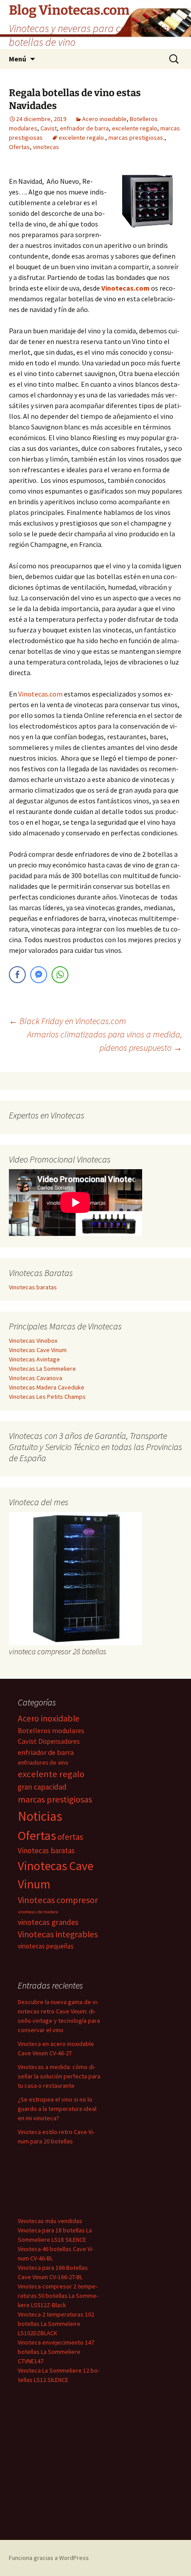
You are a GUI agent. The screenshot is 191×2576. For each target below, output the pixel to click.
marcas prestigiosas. (136, 138)
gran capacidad (42, 1787)
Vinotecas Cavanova (36, 1378)
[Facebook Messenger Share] (39, 975)
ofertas (70, 1837)
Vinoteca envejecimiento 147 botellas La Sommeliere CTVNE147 (56, 2352)
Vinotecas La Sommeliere (42, 1369)
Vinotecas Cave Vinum (38, 1350)
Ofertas (19, 147)
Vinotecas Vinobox (33, 1341)
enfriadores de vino (43, 1762)
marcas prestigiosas (55, 1799)
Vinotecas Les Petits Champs (47, 1397)
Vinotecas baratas (33, 1287)
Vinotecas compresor (58, 1900)
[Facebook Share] (17, 975)
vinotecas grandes (48, 1922)
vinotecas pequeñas (46, 1946)
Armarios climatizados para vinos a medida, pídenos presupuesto (105, 1041)
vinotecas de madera (38, 1912)
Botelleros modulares (51, 1731)
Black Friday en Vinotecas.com (68, 1021)
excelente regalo (135, 128)
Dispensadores (59, 1741)
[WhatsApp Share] (60, 975)
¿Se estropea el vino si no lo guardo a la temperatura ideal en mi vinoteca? (57, 2109)
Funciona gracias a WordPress (49, 2558)
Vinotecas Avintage (34, 1359)
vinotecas (46, 147)
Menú (18, 59)
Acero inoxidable (104, 119)
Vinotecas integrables (58, 1934)
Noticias (40, 1816)
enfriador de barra (84, 128)
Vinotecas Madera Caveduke (47, 1387)
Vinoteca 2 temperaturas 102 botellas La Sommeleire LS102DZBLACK (56, 2324)
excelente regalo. (82, 138)
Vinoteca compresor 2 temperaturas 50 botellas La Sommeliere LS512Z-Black (58, 2296)
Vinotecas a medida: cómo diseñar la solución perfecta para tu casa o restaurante (59, 2076)
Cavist (49, 128)
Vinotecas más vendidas (50, 2221)
